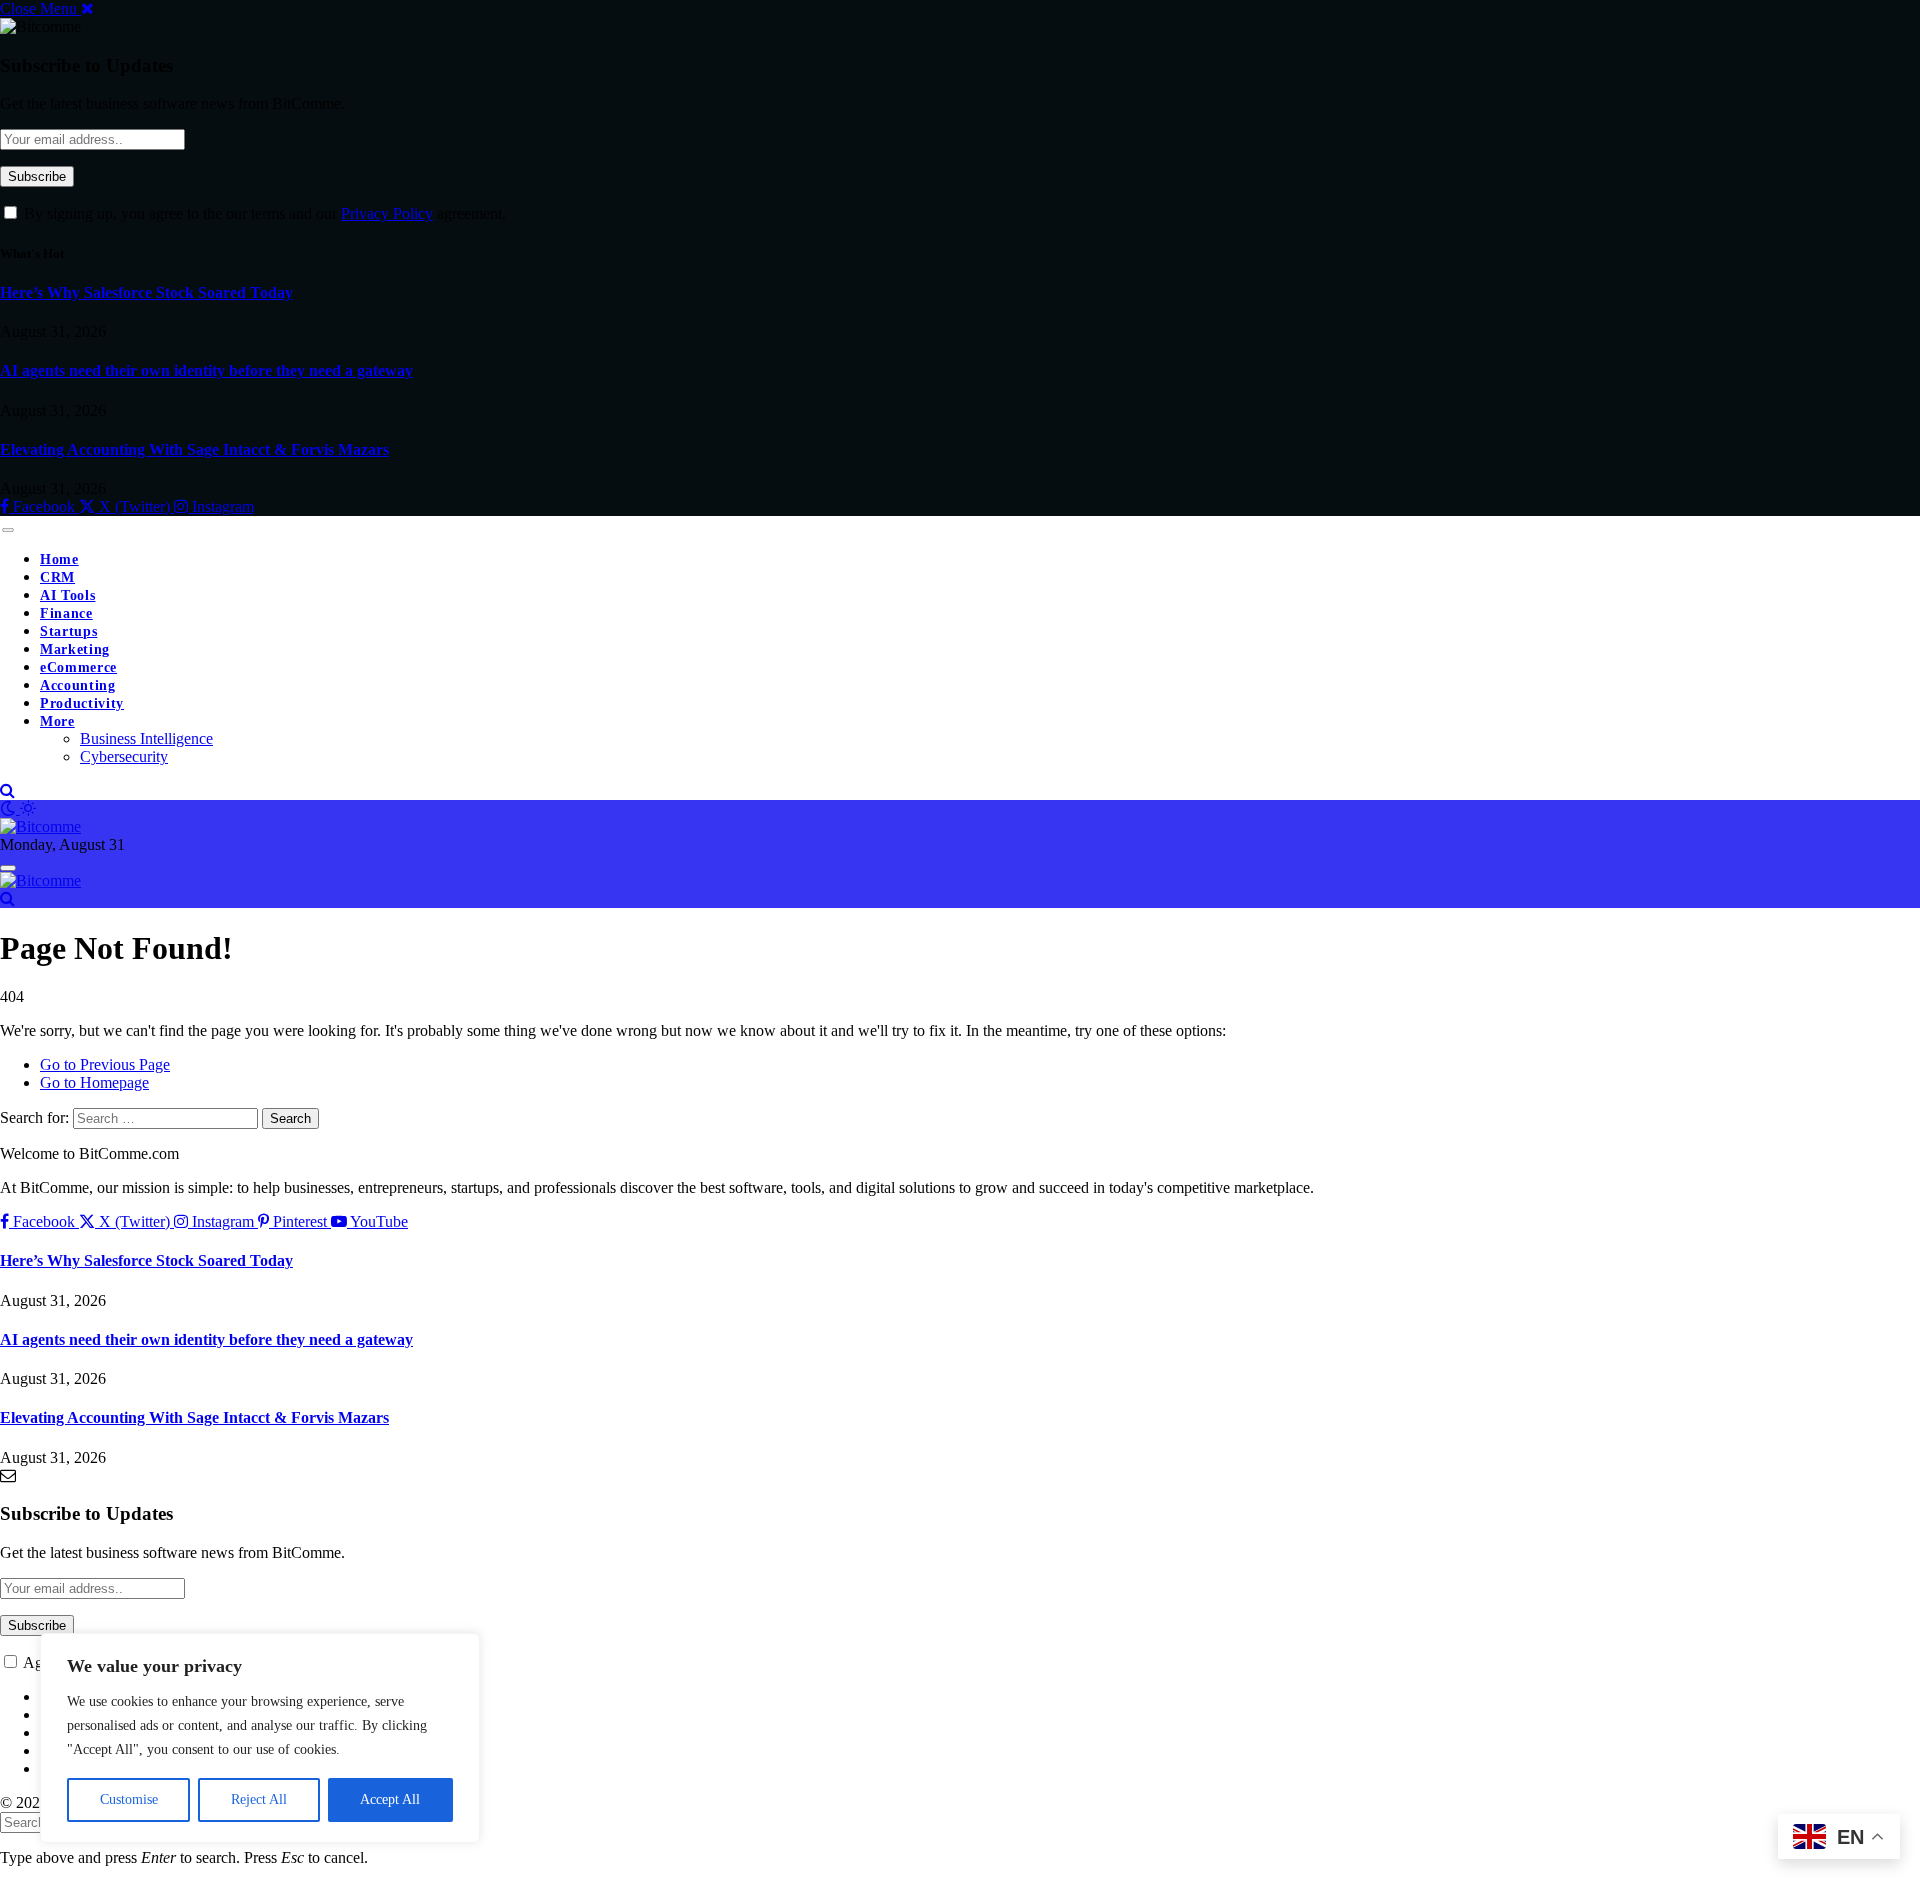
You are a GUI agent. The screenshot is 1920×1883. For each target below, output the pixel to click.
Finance (66, 613)
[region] (260, 1738)
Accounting (78, 685)
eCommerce (78, 667)
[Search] (7, 790)
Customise (129, 1799)
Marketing (75, 649)
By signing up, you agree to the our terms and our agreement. (263, 213)
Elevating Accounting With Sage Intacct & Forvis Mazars (194, 449)
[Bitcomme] (40, 826)
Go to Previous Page (105, 1064)
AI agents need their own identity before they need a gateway (206, 370)
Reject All (259, 1799)
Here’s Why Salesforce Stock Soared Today (146, 292)
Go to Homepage (94, 1082)
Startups (68, 631)
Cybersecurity (124, 756)
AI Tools (67, 595)
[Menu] (7, 530)
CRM (57, 577)
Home (59, 559)
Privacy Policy (387, 213)
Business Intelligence (146, 738)
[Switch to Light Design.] (28, 808)
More (57, 721)
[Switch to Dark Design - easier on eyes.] (10, 808)
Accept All (390, 1799)
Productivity (82, 703)
